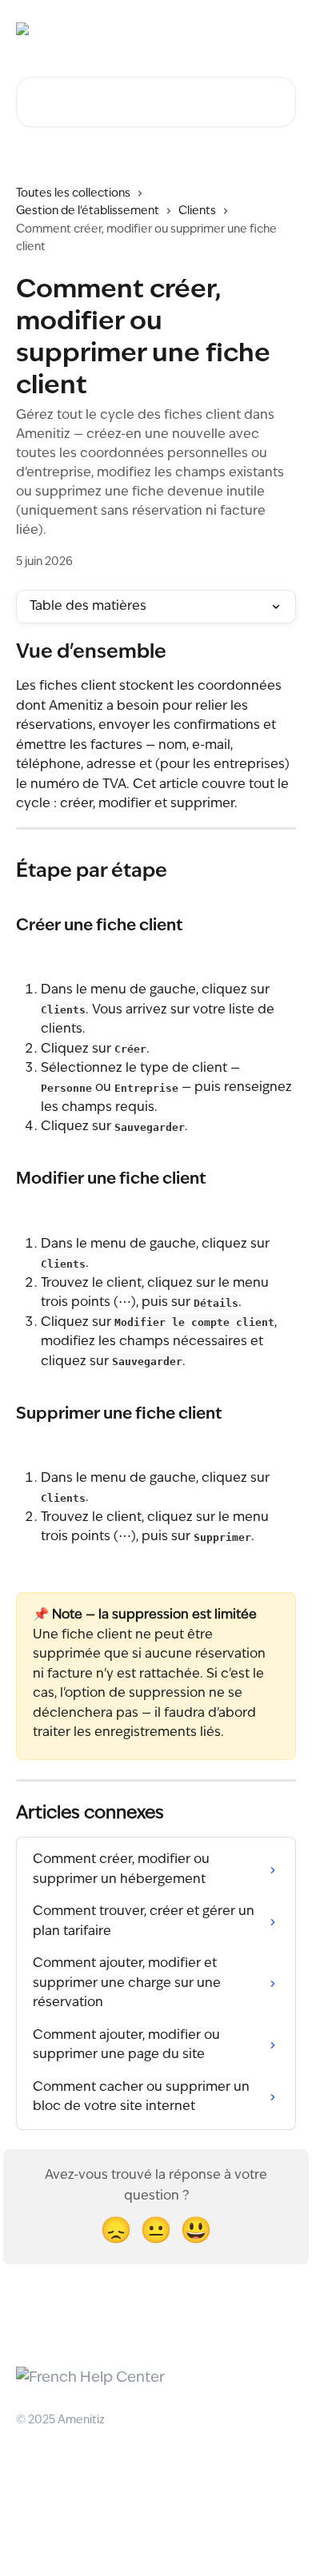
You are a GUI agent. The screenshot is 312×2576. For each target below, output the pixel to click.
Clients (197, 211)
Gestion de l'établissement (88, 211)
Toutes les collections (73, 193)
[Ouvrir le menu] (282, 29)
